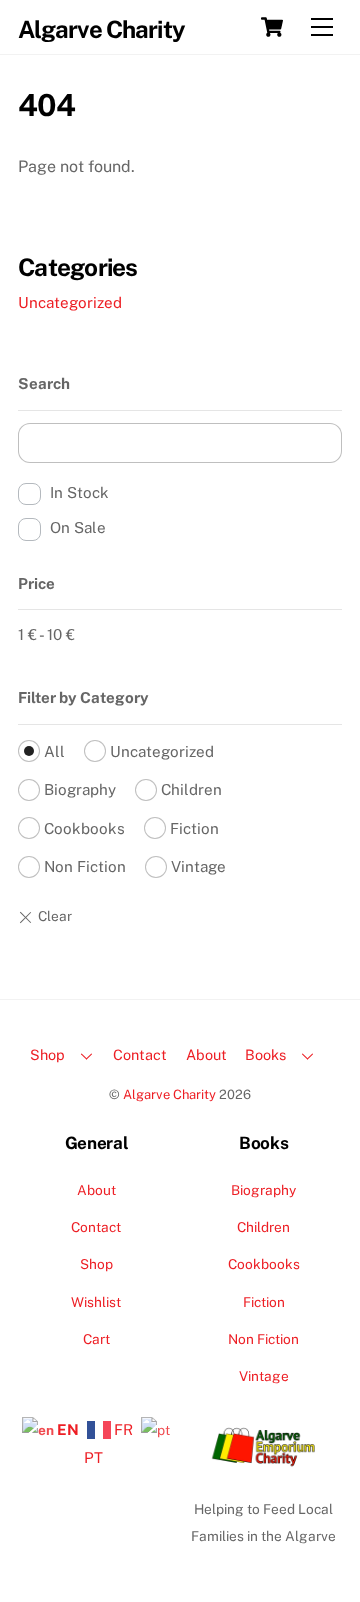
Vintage (198, 866)
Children (191, 789)
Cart (96, 1339)
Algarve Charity (169, 1094)
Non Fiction (85, 866)
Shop (47, 1054)
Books (265, 1054)
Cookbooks (84, 828)
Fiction (194, 828)
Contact (140, 1054)
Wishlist (96, 1302)
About (206, 1054)
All (54, 751)
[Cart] (272, 27)
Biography (80, 789)
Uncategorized (70, 302)
